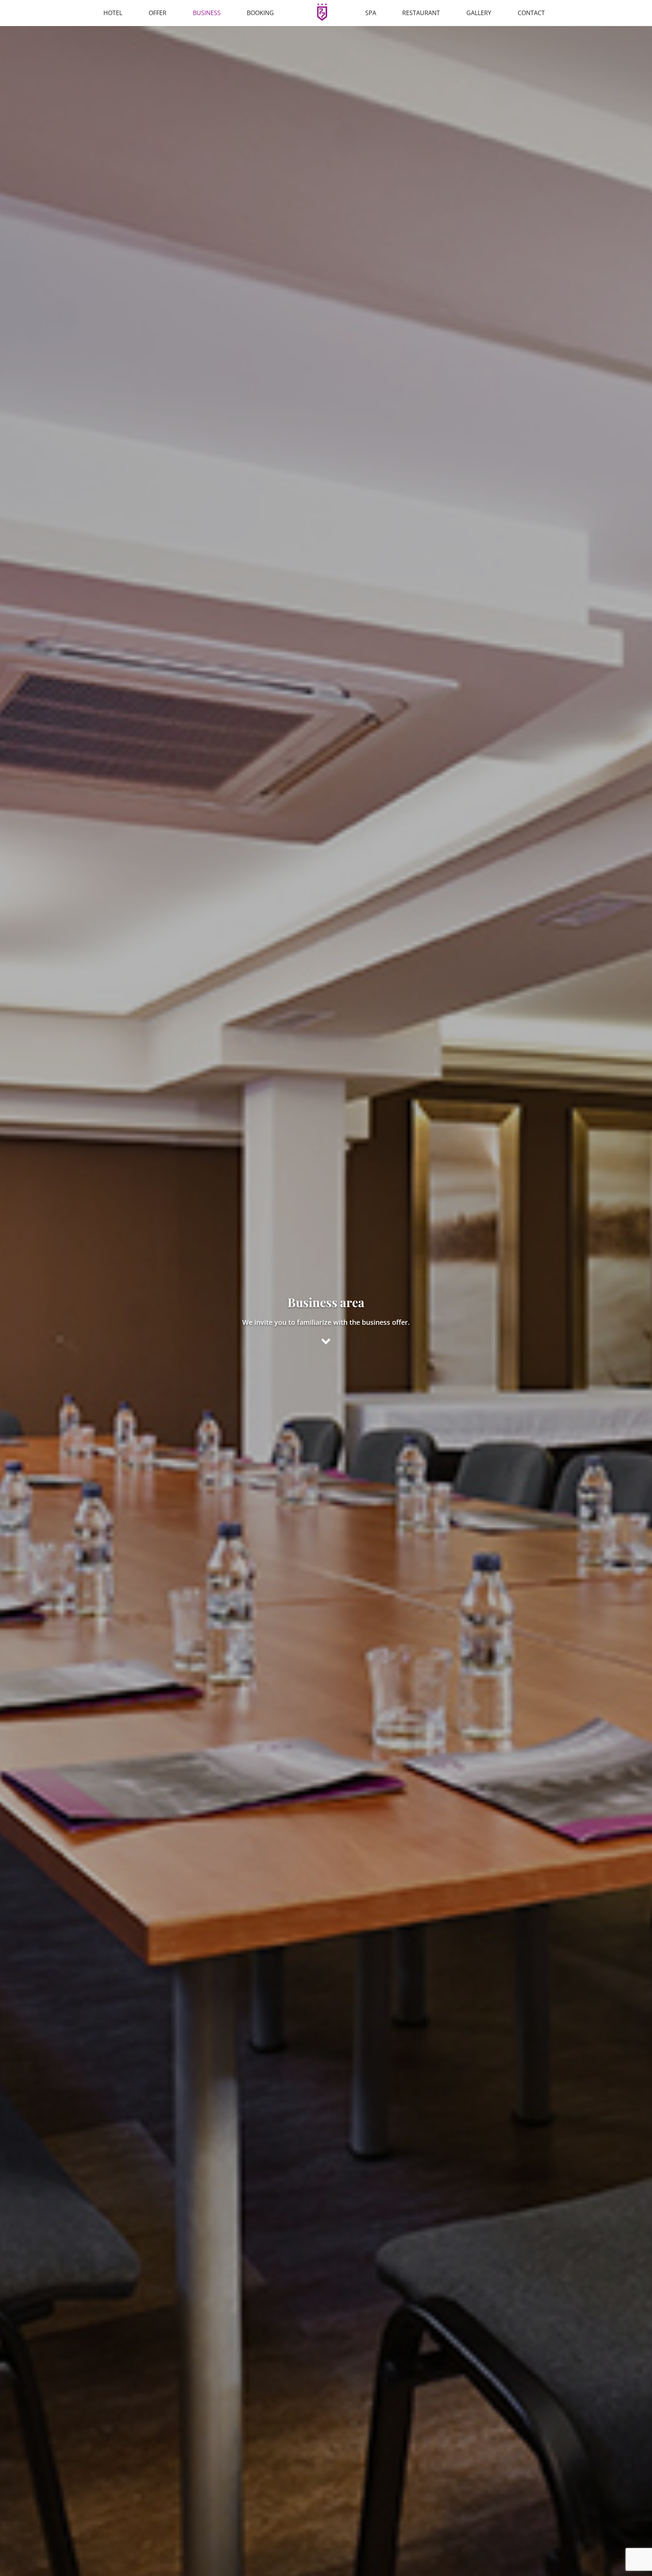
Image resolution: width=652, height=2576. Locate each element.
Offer (158, 13)
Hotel (113, 13)
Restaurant (421, 13)
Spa (371, 13)
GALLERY (479, 13)
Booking (260, 13)
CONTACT (531, 13)
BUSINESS (207, 13)
